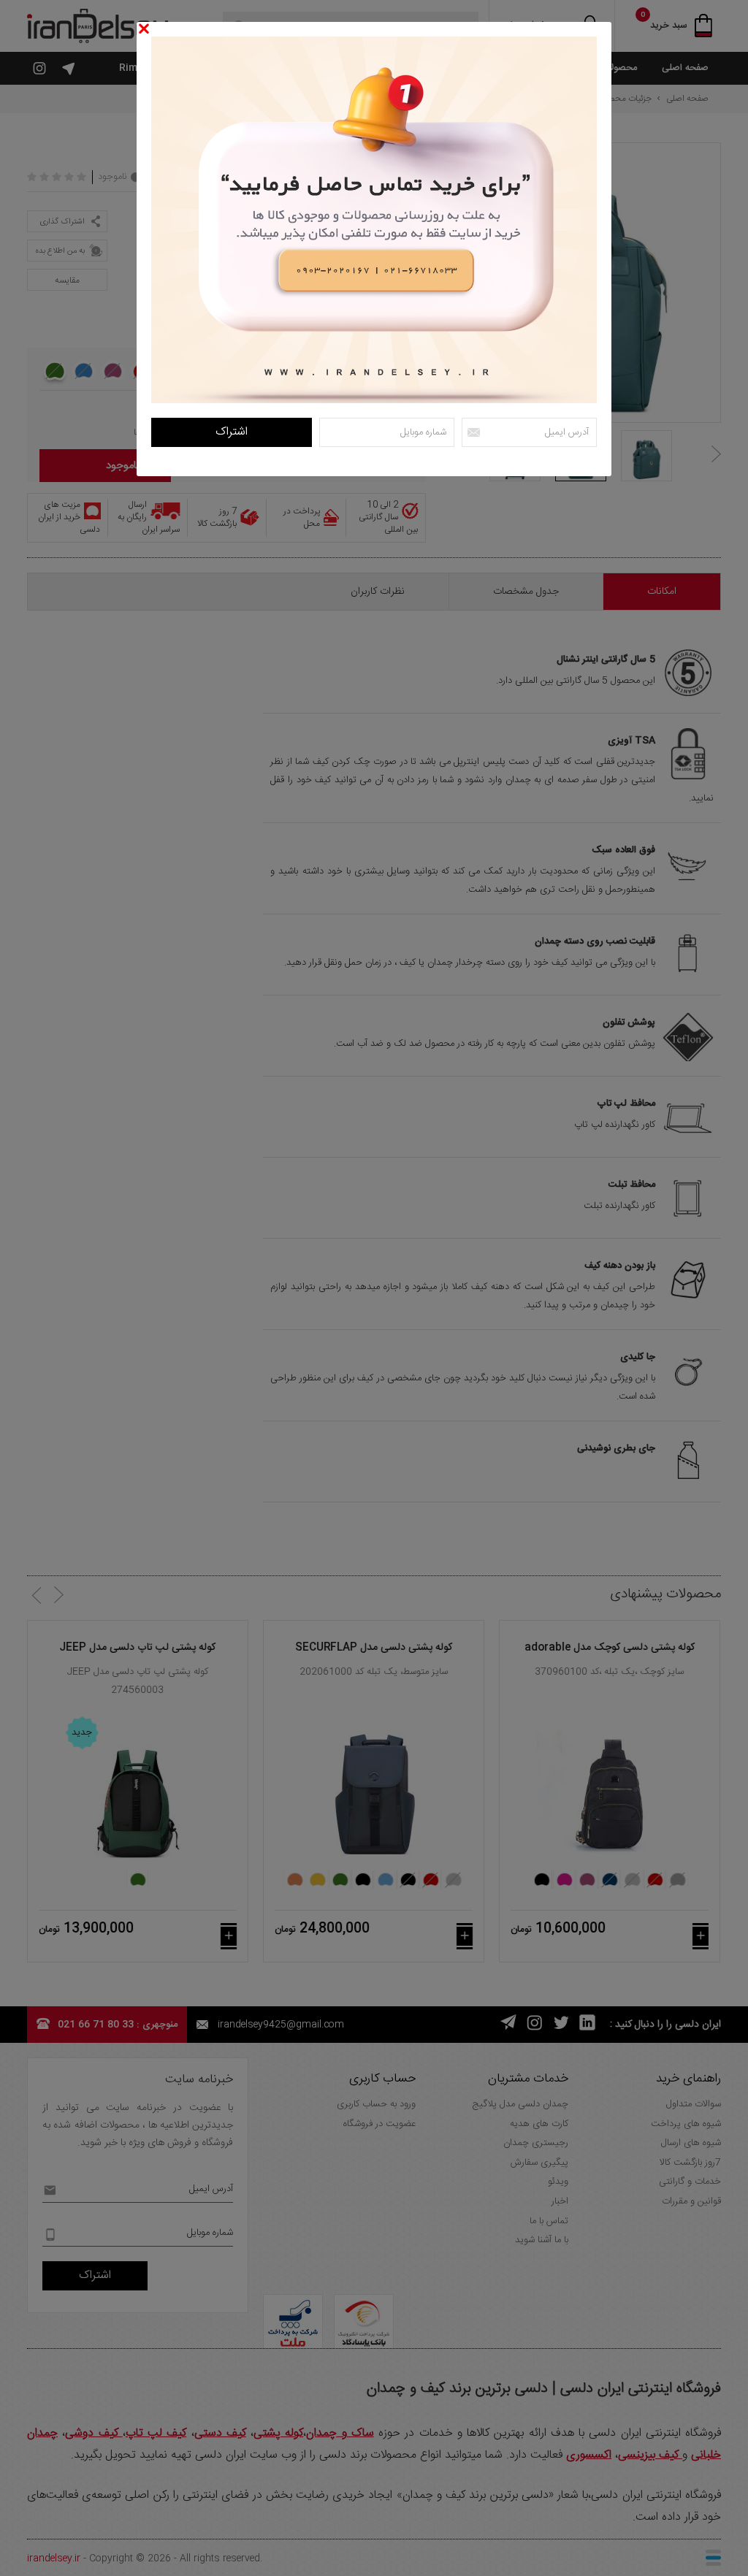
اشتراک (232, 432)
